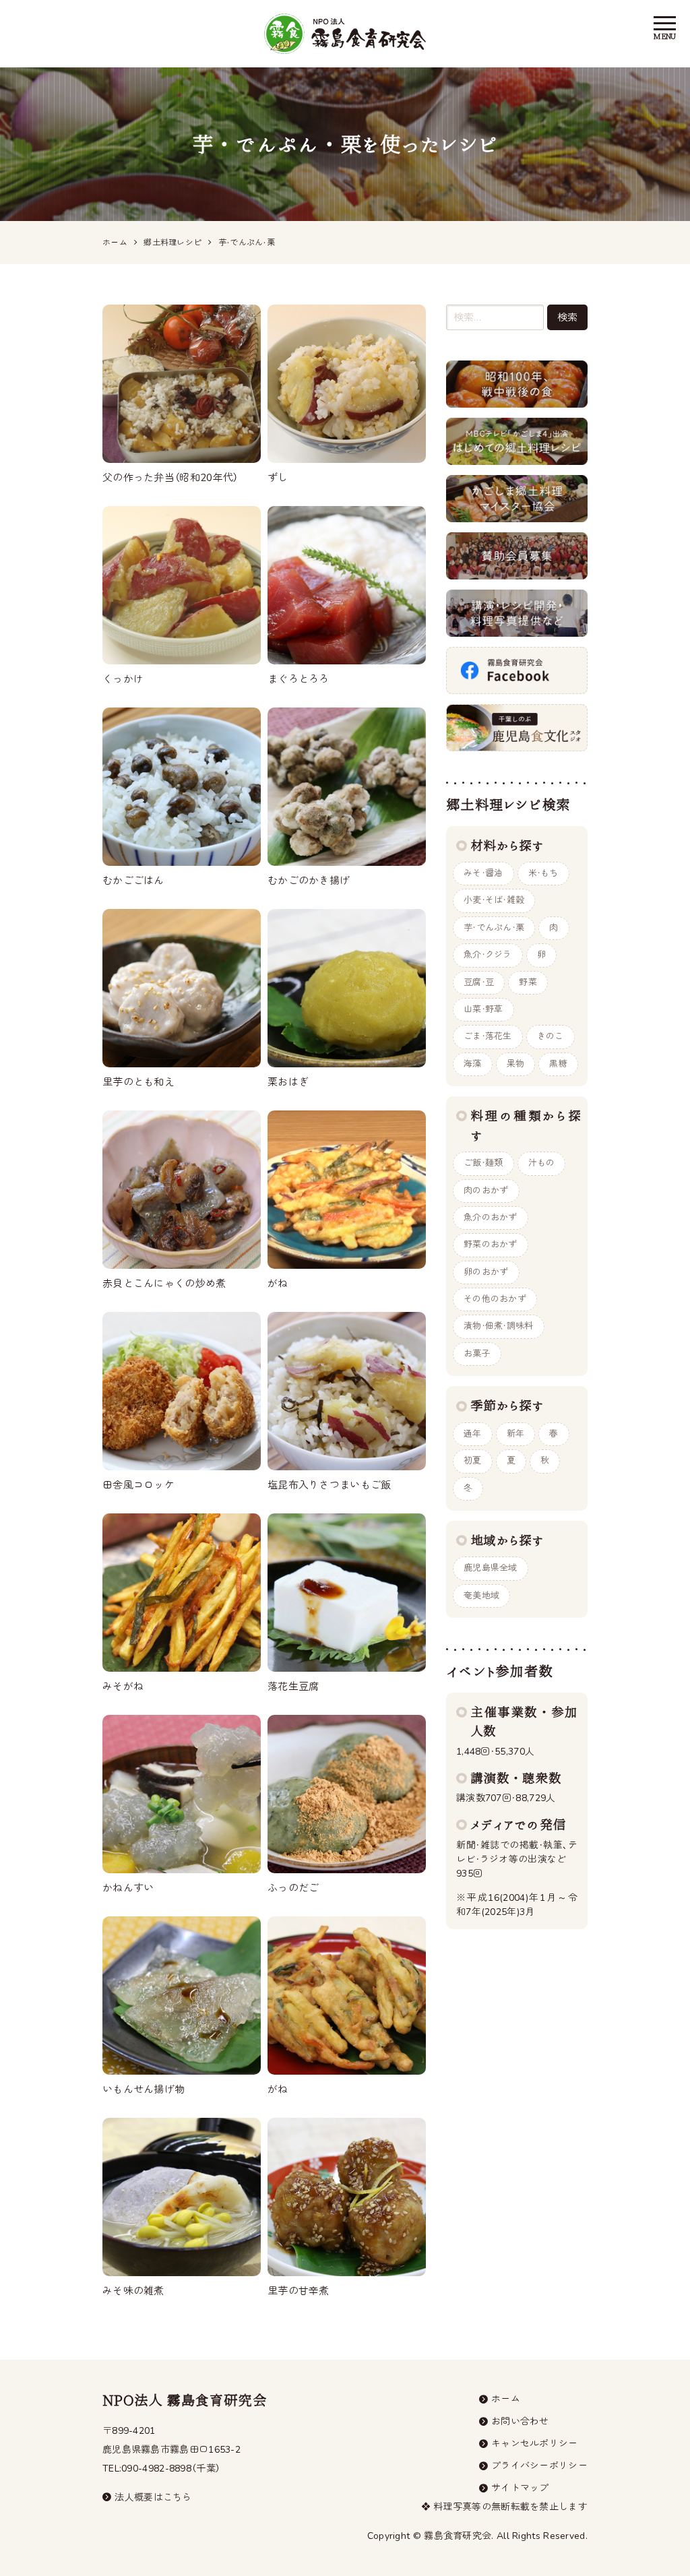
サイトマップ (520, 2488)
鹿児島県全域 (491, 1568)
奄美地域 (481, 1596)
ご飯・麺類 (483, 1163)
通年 (473, 1434)
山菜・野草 (483, 1009)
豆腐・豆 (479, 982)
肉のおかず (486, 1191)
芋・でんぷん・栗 (494, 928)
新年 (516, 1434)
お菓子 (477, 1354)
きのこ (551, 1036)
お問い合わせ (520, 2421)
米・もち (543, 873)
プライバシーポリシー (539, 2466)
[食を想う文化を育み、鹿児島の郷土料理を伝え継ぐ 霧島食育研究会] (345, 34)
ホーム (506, 2399)
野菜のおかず (491, 1245)
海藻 (473, 1064)
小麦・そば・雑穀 (494, 900)
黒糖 (558, 1064)
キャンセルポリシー (535, 2444)
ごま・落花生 (488, 1036)
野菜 (528, 982)
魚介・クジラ (488, 955)
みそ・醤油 (483, 873)
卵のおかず (486, 1272)
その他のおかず (495, 1299)
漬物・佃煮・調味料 (499, 1326)
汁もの (542, 1163)
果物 (516, 1064)
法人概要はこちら (153, 2498)
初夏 (473, 1461)
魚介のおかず (491, 1218)
